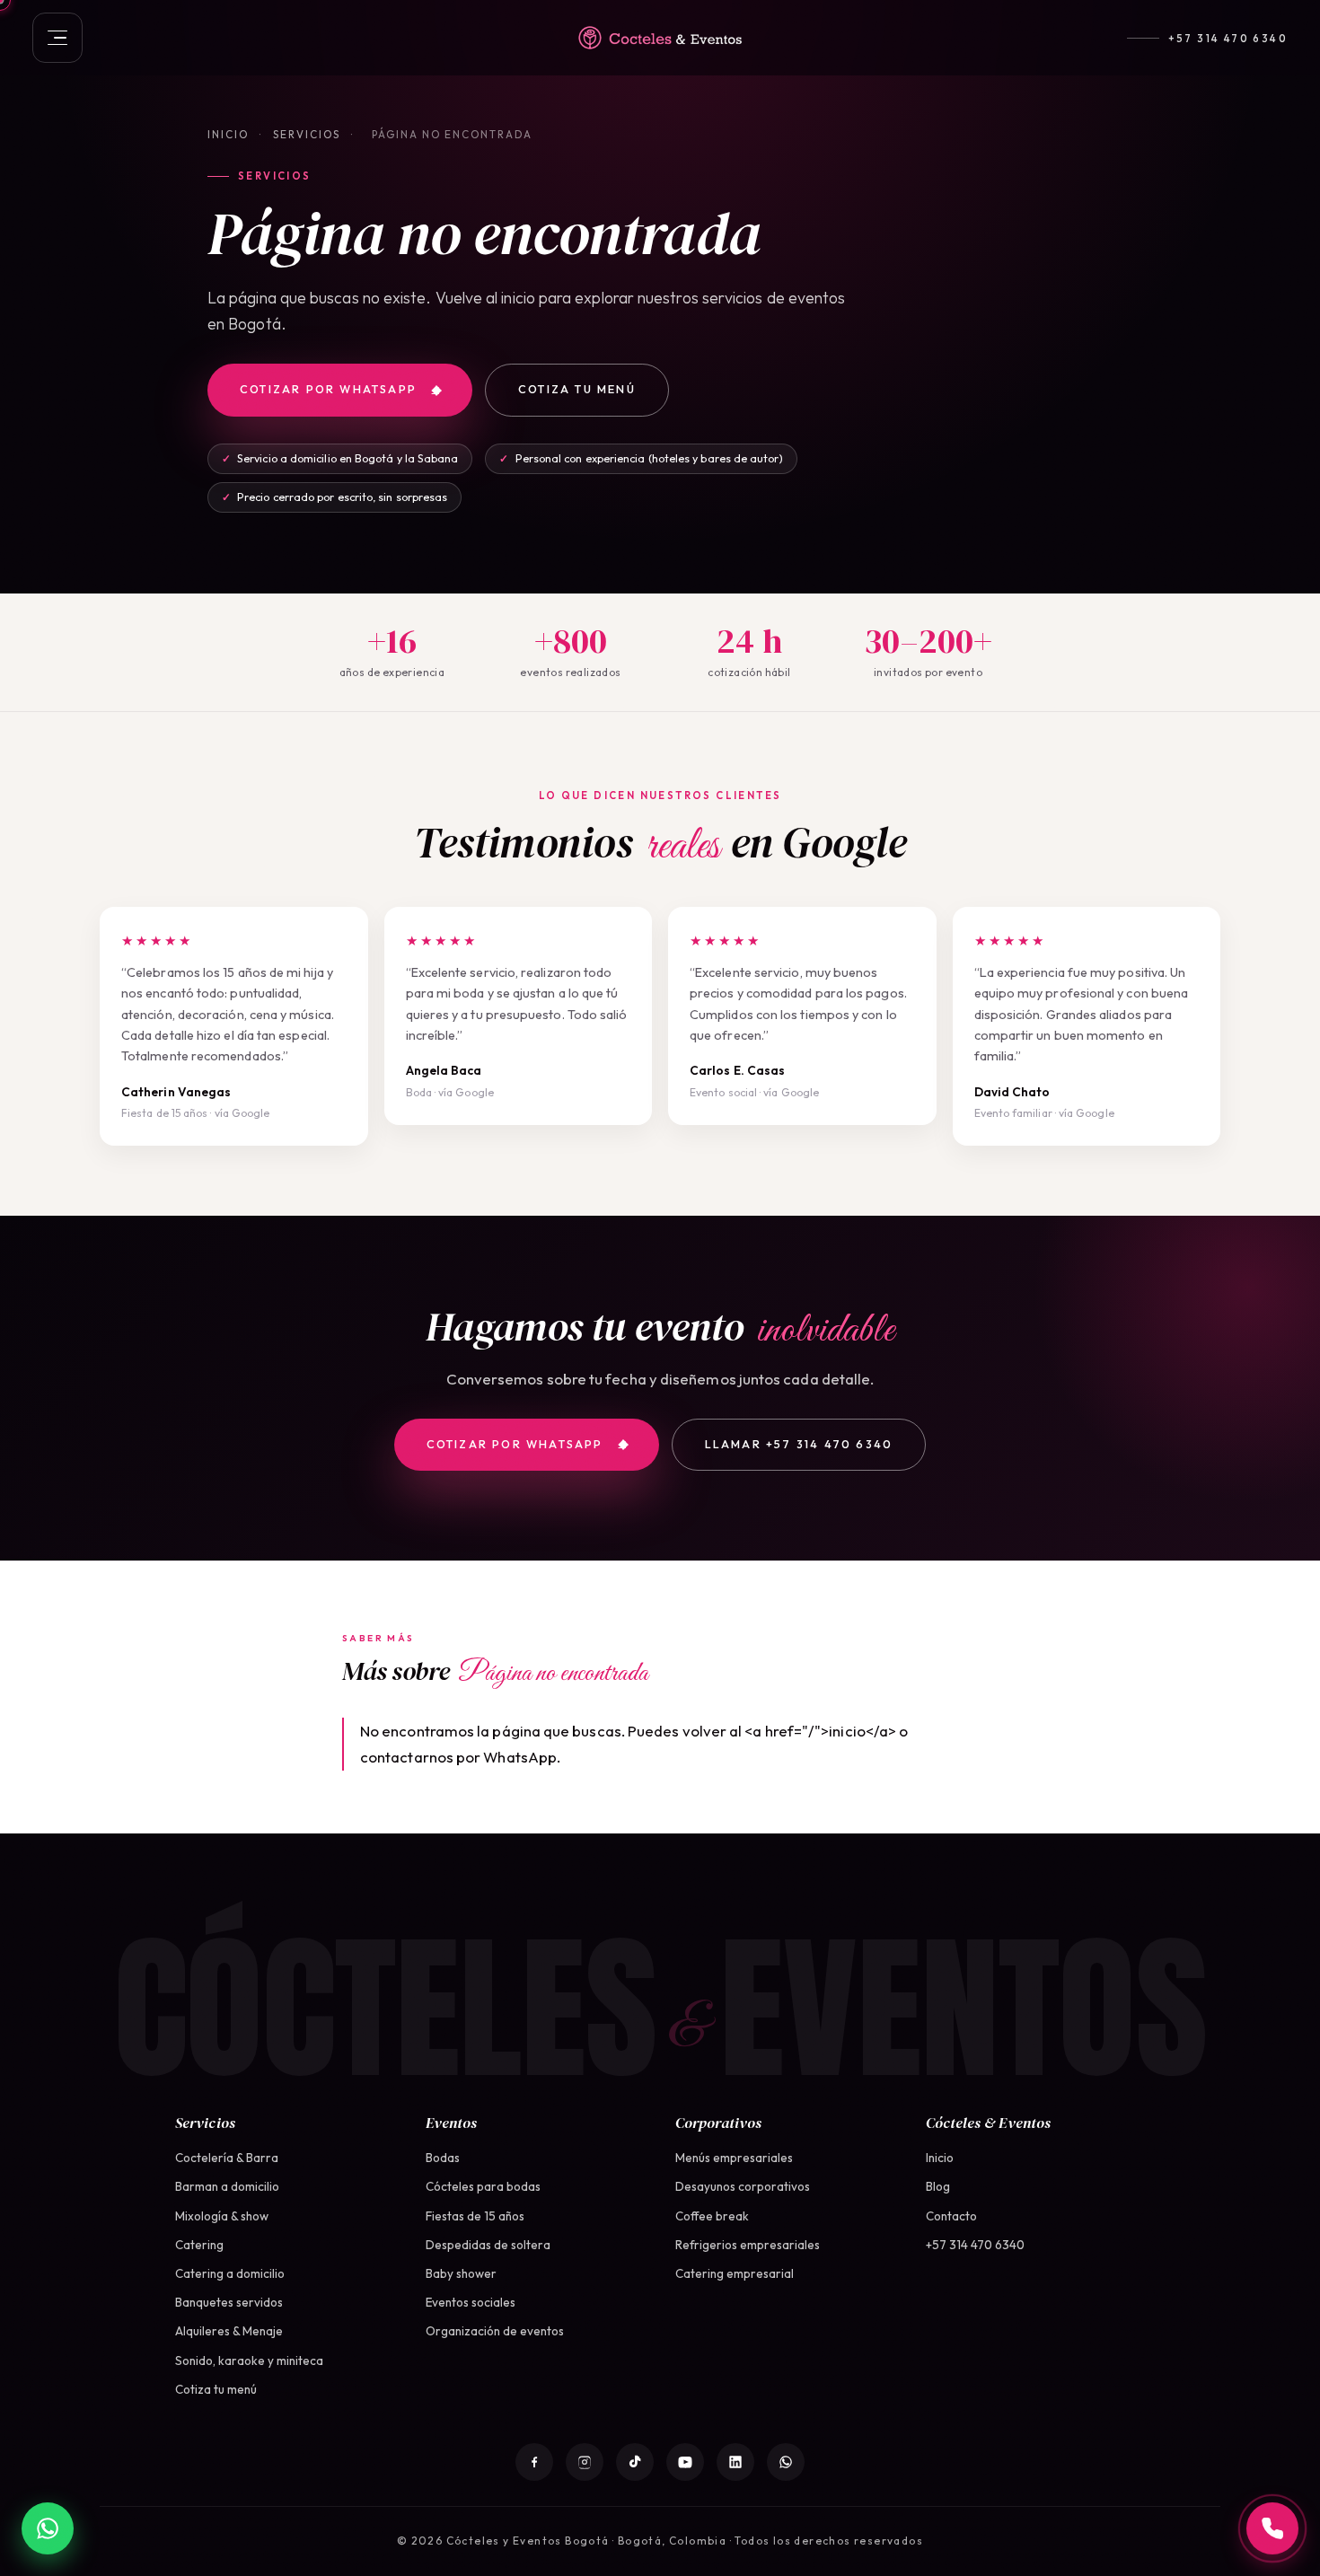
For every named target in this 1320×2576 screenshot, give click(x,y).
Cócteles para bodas (483, 2186)
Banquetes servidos (229, 2302)
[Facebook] (534, 2462)
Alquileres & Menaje (229, 2331)
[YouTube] (685, 2462)
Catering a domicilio (230, 2273)
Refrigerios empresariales (748, 2245)
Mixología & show (222, 2216)
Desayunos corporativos (743, 2186)
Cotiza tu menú (577, 389)
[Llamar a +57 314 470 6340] (1272, 2528)
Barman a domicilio (227, 2186)
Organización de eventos (495, 2331)
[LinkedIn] (735, 2462)
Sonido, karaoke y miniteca (249, 2361)
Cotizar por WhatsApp (328, 389)
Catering (199, 2245)
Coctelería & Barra (227, 2158)
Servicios (307, 134)
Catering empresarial (735, 2273)
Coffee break (712, 2216)
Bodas (443, 2158)
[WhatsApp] (786, 2462)
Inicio (228, 134)
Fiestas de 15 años (475, 2216)
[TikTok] (635, 2462)
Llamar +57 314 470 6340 (799, 1444)
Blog (938, 2186)
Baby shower (461, 2273)
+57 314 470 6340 (1228, 38)
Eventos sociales (471, 2302)
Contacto (951, 2216)
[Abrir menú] (57, 38)
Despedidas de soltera (488, 2245)
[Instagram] (585, 2462)
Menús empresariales (734, 2158)
